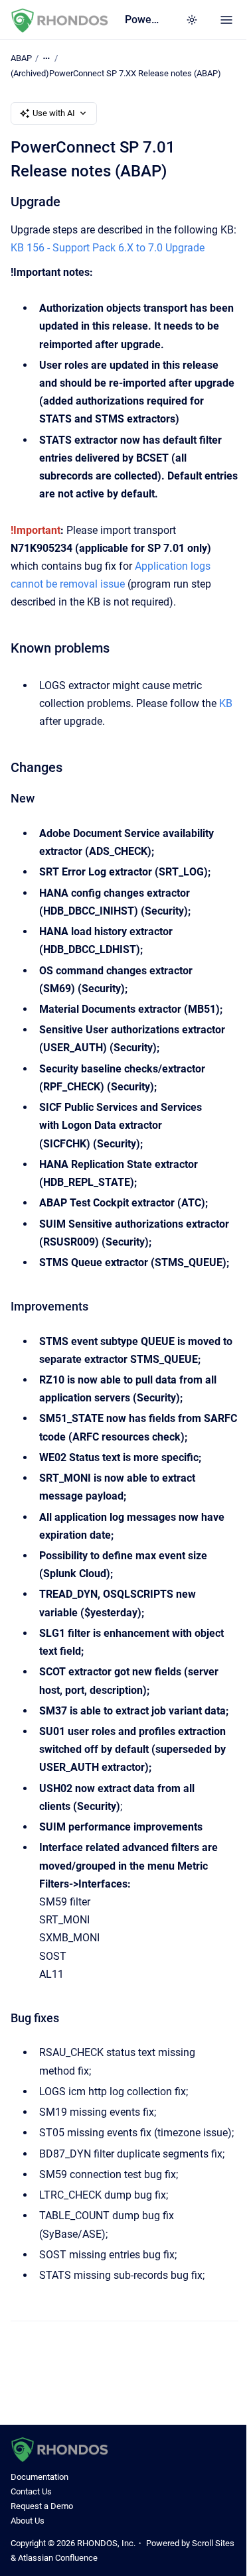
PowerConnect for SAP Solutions (142, 20)
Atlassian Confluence (58, 2558)
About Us (28, 2521)
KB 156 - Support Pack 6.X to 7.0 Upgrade (108, 248)
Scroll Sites (213, 2543)
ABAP (21, 58)
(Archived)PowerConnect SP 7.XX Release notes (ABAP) (116, 73)
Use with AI (54, 113)
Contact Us (31, 2491)
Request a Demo (42, 2506)
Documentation (40, 2477)
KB (226, 703)
